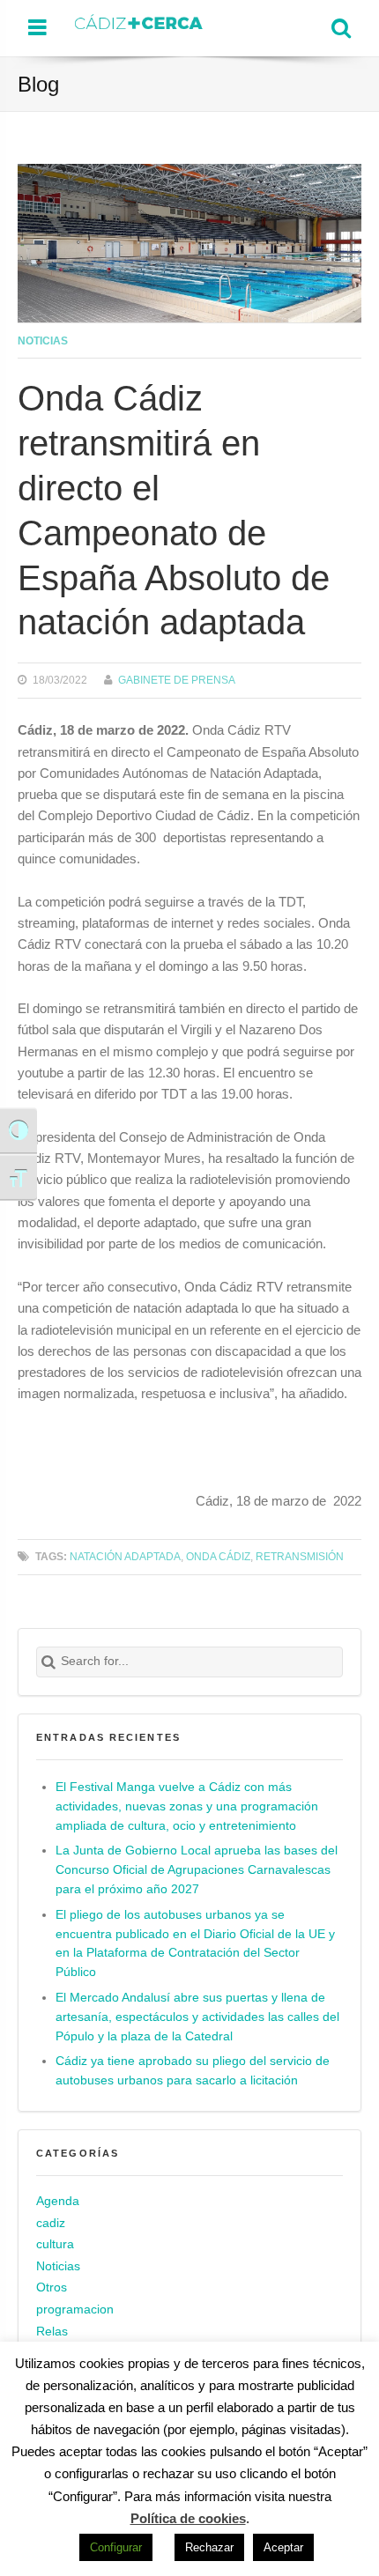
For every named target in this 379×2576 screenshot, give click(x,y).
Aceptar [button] (283, 2547)
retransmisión (300, 1556)
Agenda (58, 2201)
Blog (38, 84)
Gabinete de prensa (177, 680)
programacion (75, 2310)
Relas (52, 2332)
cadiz (51, 2223)
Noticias (43, 341)
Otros (52, 2288)
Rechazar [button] (209, 2547)
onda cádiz (218, 1556)
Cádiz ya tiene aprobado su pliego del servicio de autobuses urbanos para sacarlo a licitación (193, 2071)
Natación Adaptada (125, 1556)
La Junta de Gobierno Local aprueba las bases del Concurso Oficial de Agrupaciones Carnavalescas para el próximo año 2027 (197, 1870)
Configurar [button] (116, 2547)
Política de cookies (188, 2518)
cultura (55, 2244)
